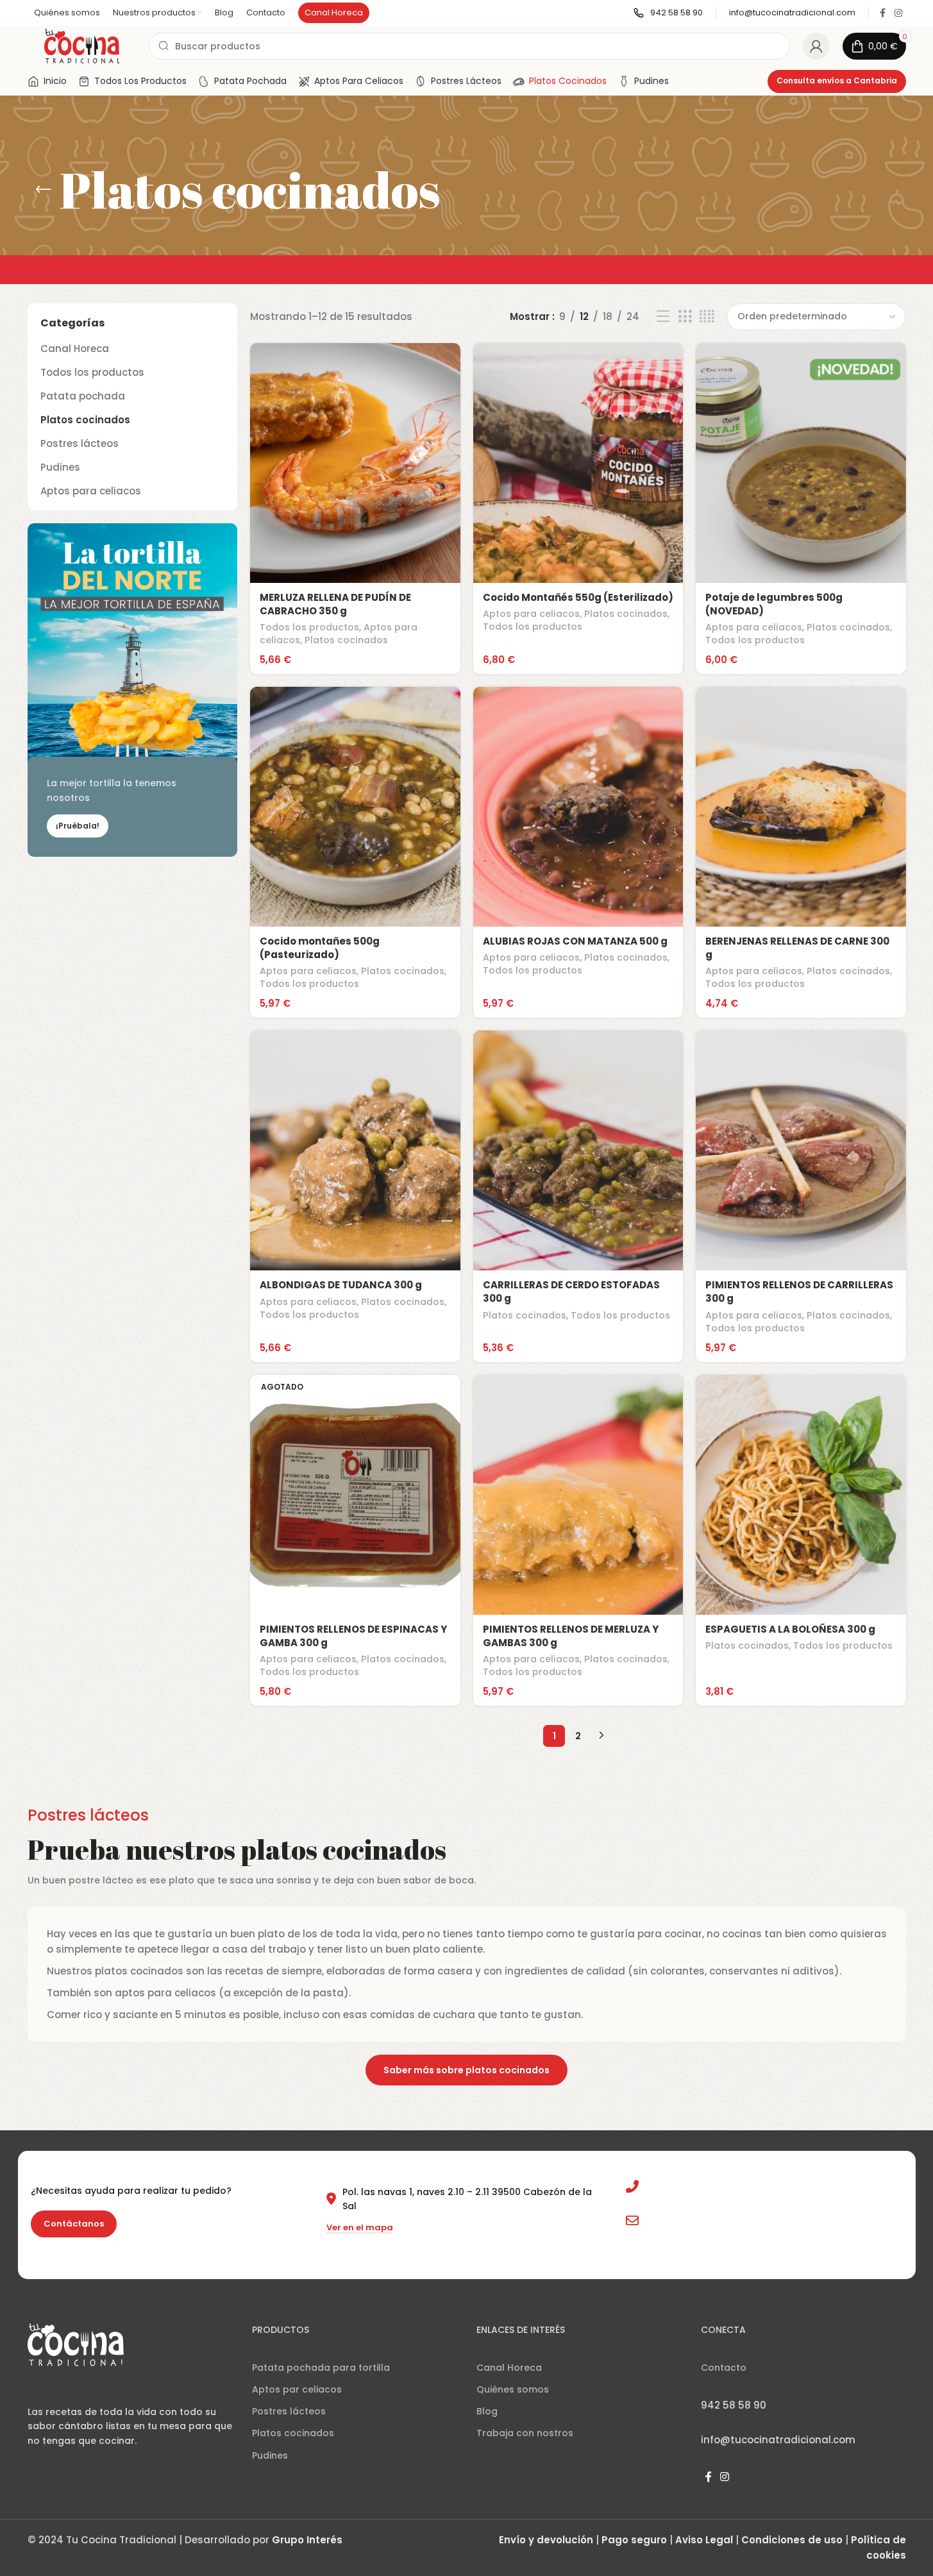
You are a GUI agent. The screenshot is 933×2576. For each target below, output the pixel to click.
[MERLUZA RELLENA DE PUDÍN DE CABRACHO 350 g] (355, 479)
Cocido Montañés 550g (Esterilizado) (578, 613)
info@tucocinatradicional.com (717, 2236)
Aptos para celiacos (91, 507)
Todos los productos (92, 388)
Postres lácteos (80, 459)
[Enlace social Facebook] (883, 29)
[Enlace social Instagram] (898, 29)
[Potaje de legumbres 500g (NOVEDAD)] (801, 479)
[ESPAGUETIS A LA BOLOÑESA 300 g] (801, 1511)
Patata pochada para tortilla (321, 2384)
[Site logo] (82, 61)
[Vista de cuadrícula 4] (707, 333)
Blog (487, 2427)
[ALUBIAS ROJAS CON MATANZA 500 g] (578, 823)
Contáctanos (74, 2240)
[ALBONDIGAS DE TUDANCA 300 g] (355, 1166)
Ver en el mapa (360, 2244)
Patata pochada (83, 412)
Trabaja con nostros (525, 2449)
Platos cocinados (85, 436)
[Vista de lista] (663, 333)
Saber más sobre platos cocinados (467, 2086)
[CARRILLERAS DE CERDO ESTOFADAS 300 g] (578, 1166)
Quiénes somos (513, 2405)
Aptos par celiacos (297, 2405)
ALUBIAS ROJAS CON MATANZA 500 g (575, 957)
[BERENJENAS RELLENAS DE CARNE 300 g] (801, 823)
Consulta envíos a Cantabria (837, 97)
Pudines (60, 483)
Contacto (724, 2384)
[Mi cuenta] (816, 62)
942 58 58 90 (675, 2203)
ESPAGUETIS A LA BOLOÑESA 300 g (790, 1645)
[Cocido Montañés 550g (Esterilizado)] (578, 479)
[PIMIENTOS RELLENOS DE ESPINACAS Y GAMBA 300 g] (355, 1511)
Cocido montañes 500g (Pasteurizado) (320, 964)
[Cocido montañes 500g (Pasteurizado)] (355, 823)
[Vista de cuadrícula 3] (685, 333)
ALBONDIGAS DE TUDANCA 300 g (341, 1301)
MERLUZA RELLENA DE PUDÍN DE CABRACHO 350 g (335, 620)
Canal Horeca (75, 365)
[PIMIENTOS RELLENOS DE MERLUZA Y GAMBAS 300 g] (578, 1511)
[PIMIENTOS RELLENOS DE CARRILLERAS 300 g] (801, 1166)
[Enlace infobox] (668, 29)
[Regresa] (44, 206)
